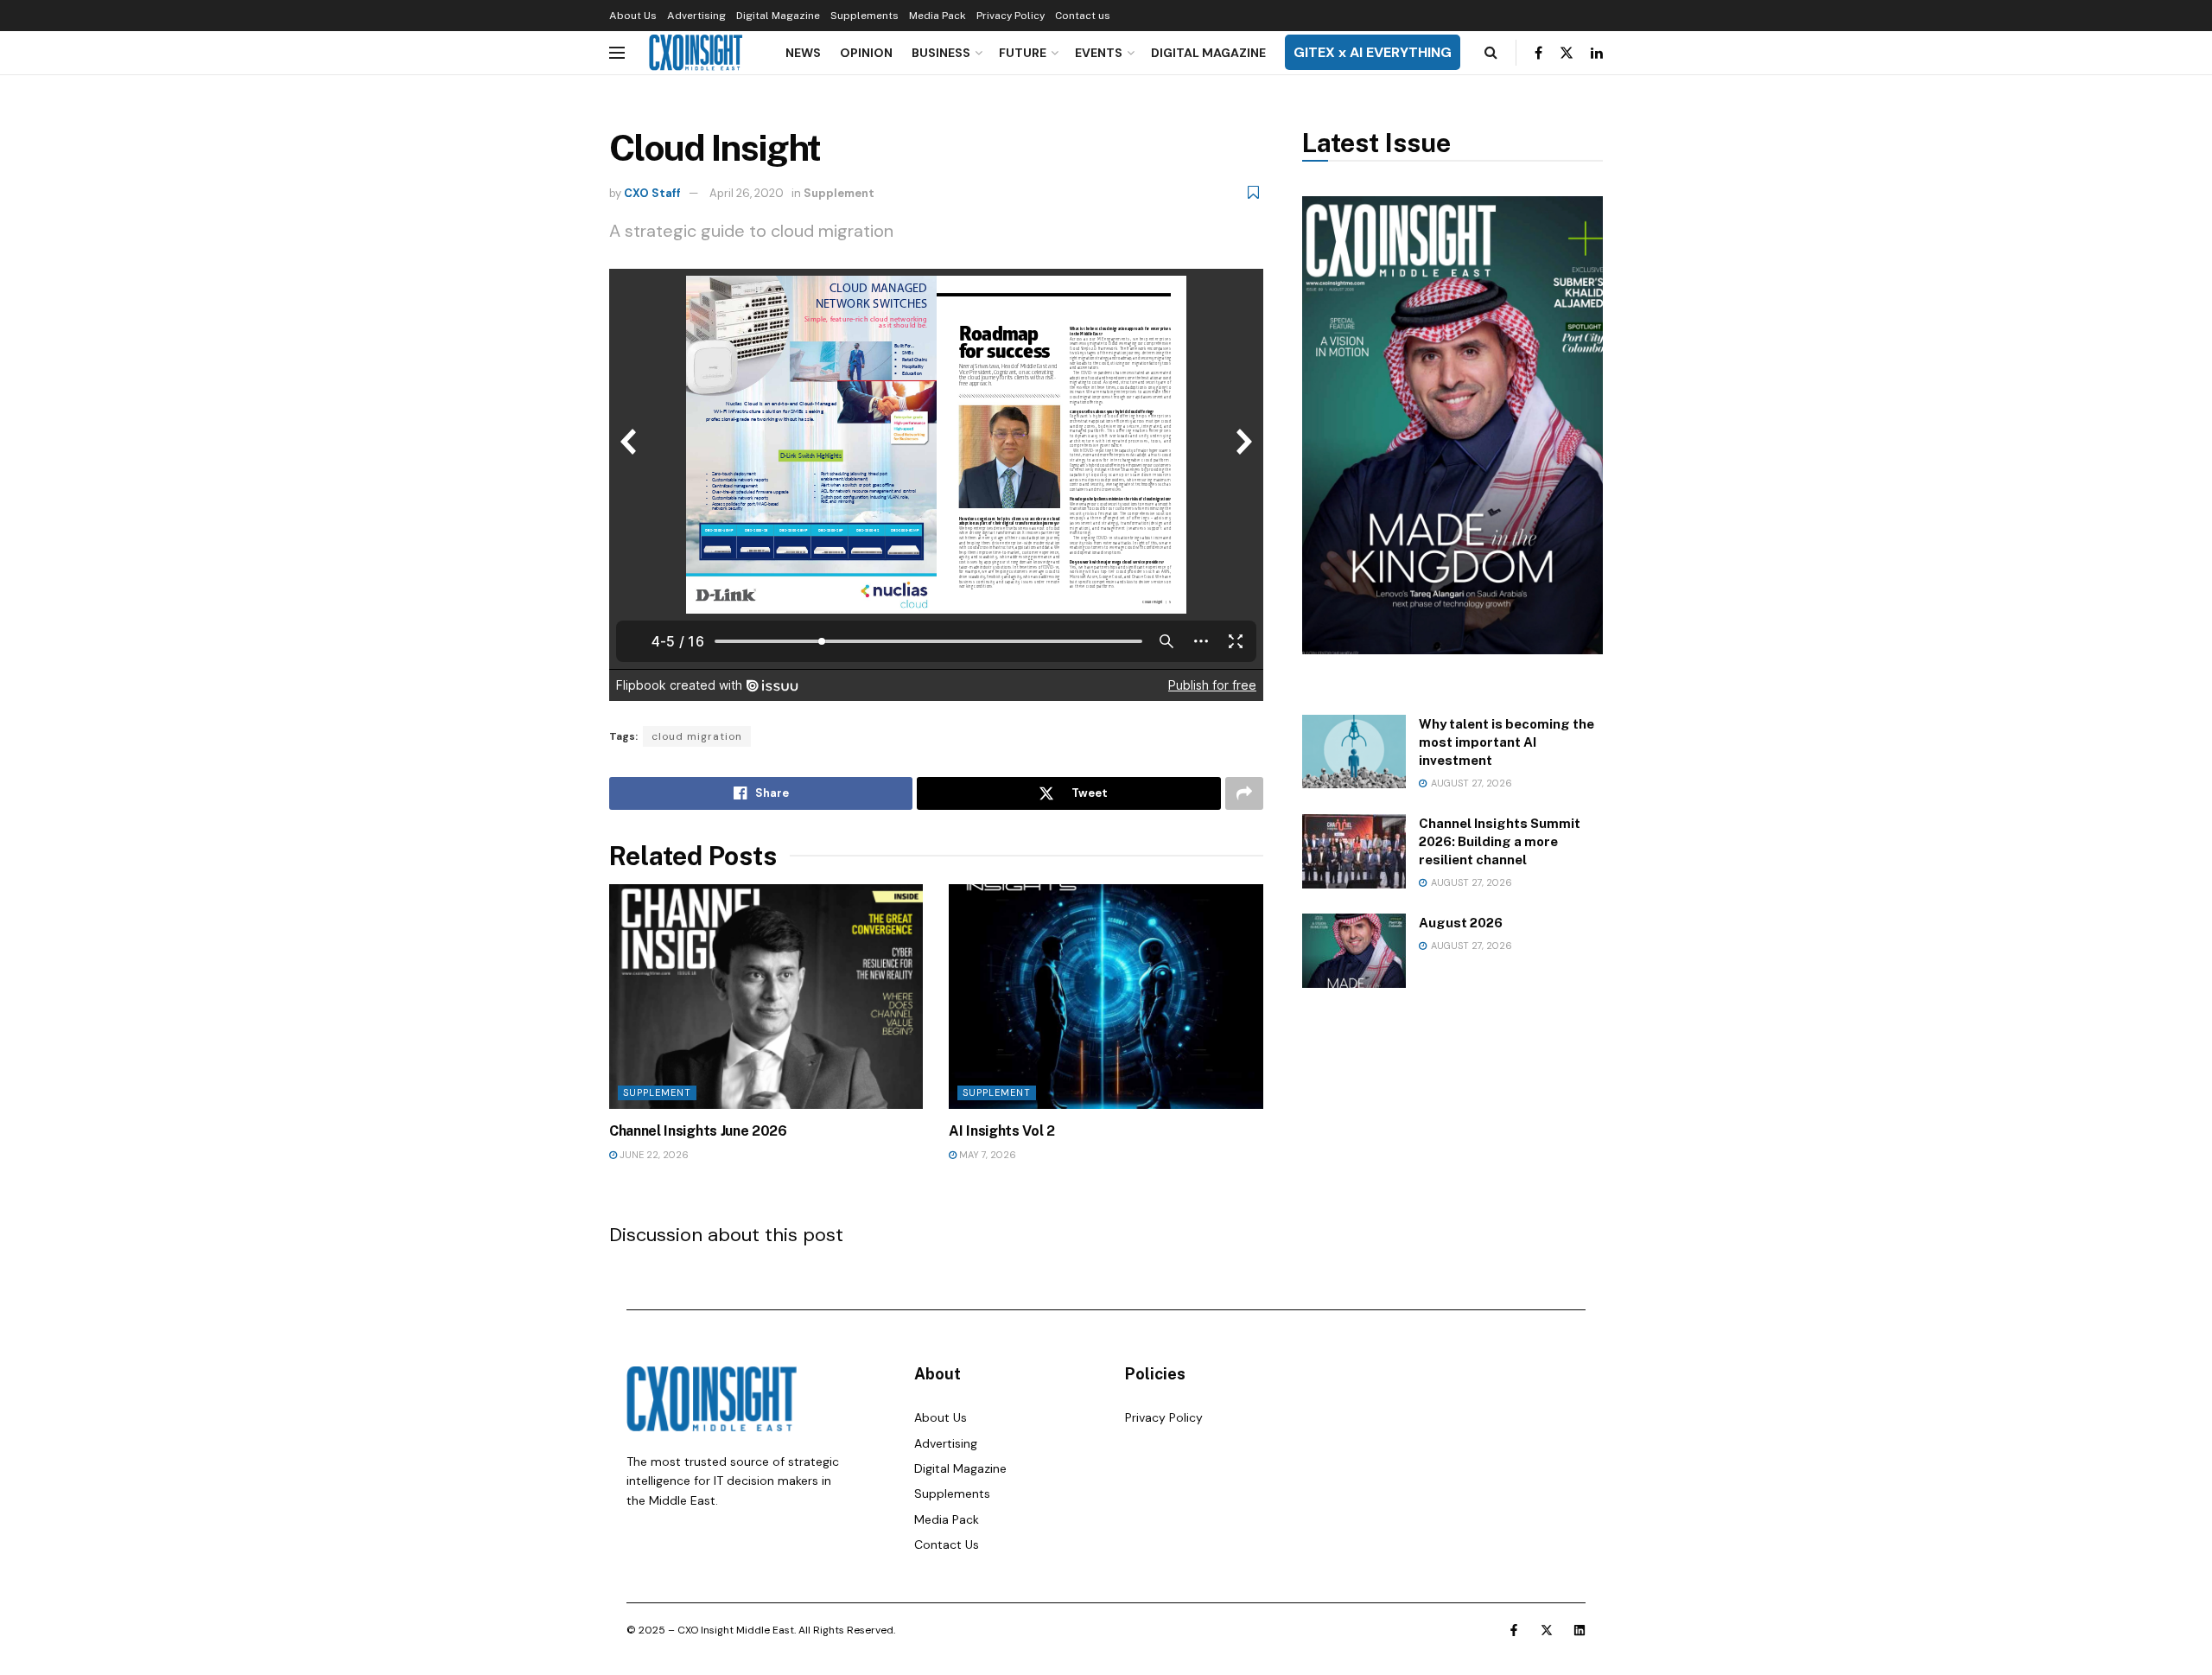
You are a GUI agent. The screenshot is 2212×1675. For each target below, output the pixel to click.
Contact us (1083, 16)
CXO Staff (652, 193)
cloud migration (697, 736)
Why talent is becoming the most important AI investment (1506, 742)
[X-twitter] (1547, 1630)
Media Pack (938, 16)
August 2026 (1461, 923)
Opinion (866, 53)
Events (1099, 53)
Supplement (839, 193)
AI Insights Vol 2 (1002, 1131)
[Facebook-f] (1514, 1630)
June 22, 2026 (653, 1155)
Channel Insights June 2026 (698, 1131)
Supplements (864, 16)
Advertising (696, 16)
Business (941, 53)
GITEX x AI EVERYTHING (1373, 52)
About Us (633, 16)
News (803, 53)
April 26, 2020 (747, 193)
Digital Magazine (778, 16)
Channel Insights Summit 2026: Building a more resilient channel (1500, 841)
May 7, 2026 (986, 1155)
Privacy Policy (1011, 16)
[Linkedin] (1580, 1630)
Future (1023, 53)
